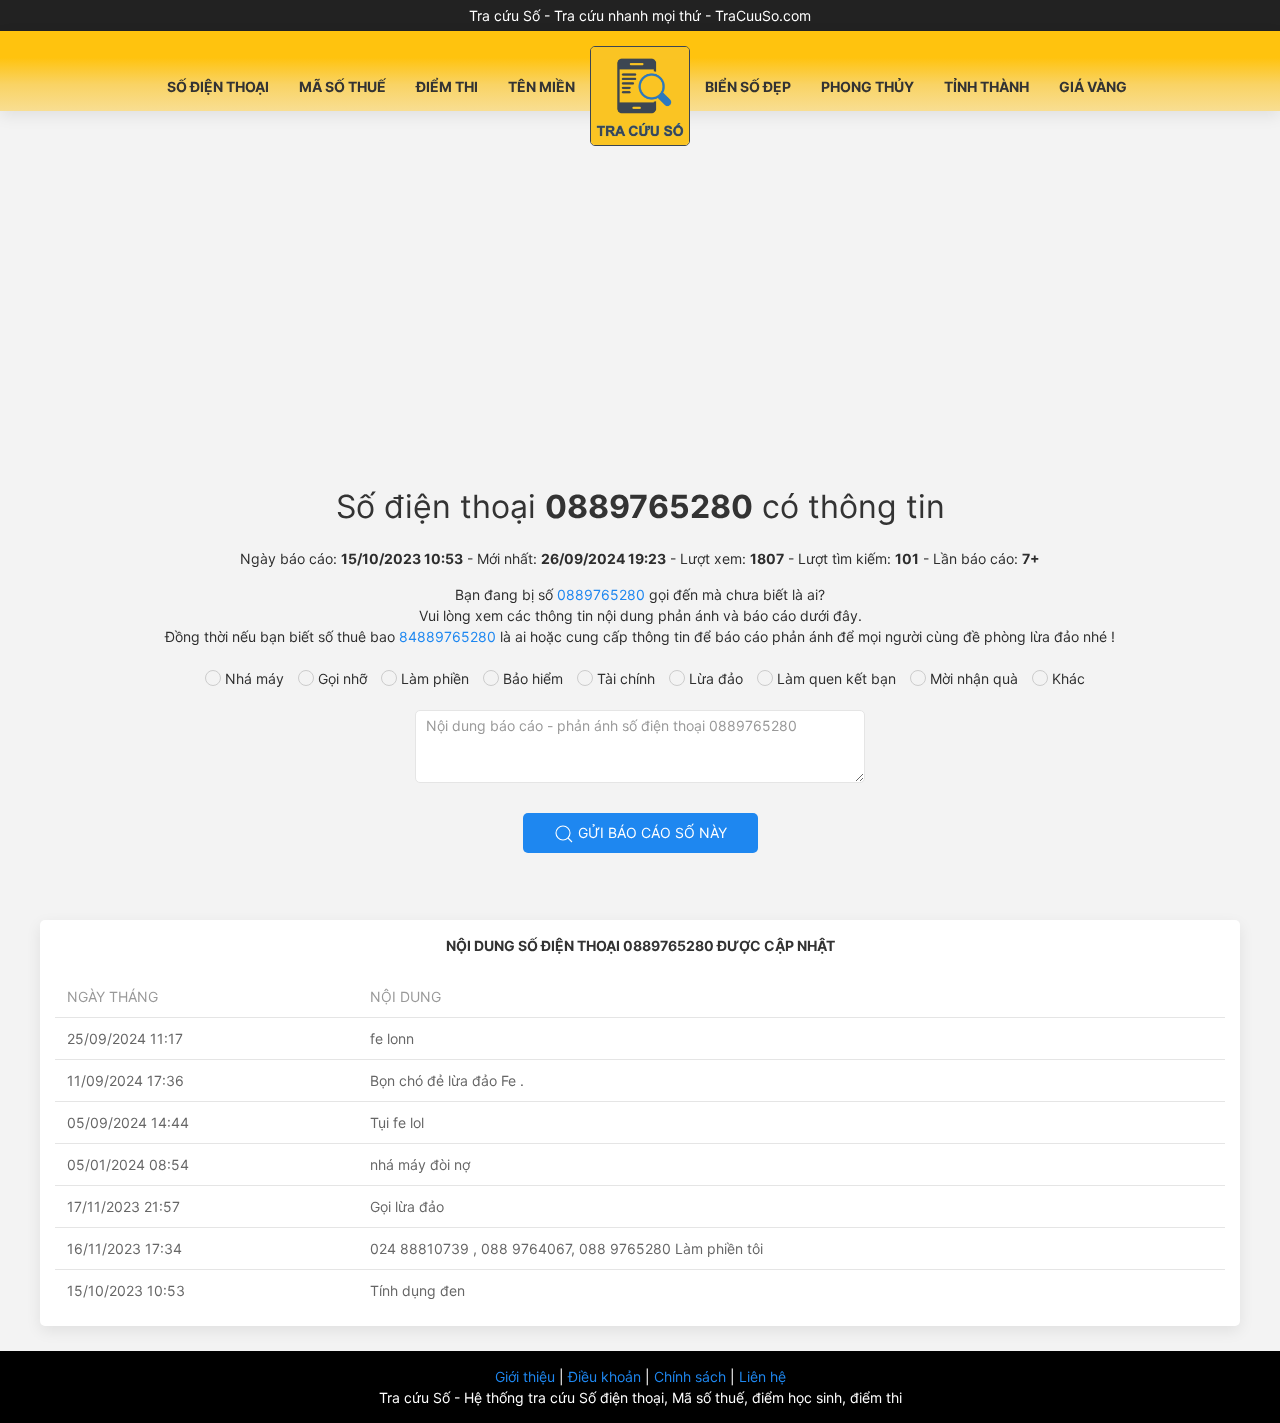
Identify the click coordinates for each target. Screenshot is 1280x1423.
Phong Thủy (867, 86)
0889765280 (601, 594)
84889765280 (447, 636)
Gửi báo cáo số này (650, 832)
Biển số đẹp (748, 86)
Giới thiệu (527, 1376)
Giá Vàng (1093, 86)
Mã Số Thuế (342, 86)
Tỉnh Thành (986, 86)
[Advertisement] (640, 306)
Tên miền (541, 86)
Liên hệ (762, 1376)
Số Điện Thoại (218, 86)
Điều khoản (606, 1376)
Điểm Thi (447, 86)
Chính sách (692, 1376)
